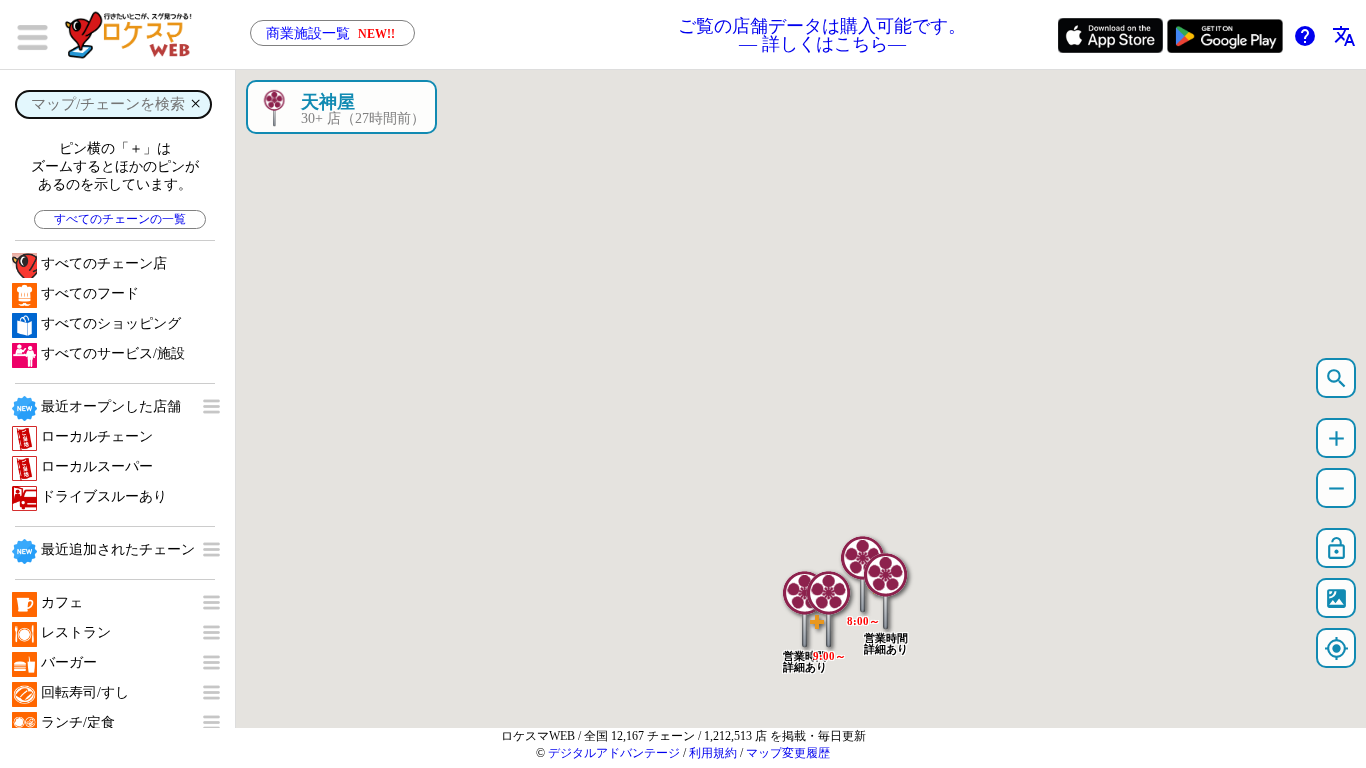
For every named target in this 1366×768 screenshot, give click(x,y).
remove (1336, 488)
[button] (886, 581)
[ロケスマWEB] (135, 35)
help (1305, 36)
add (1336, 438)
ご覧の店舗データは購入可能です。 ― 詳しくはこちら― (822, 35)
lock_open (1336, 548)
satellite (1336, 598)
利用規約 (713, 753)
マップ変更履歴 (788, 753)
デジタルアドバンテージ (614, 753)
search (1336, 378)
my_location (1336, 648)
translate (1344, 36)
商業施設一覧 (330, 33)
